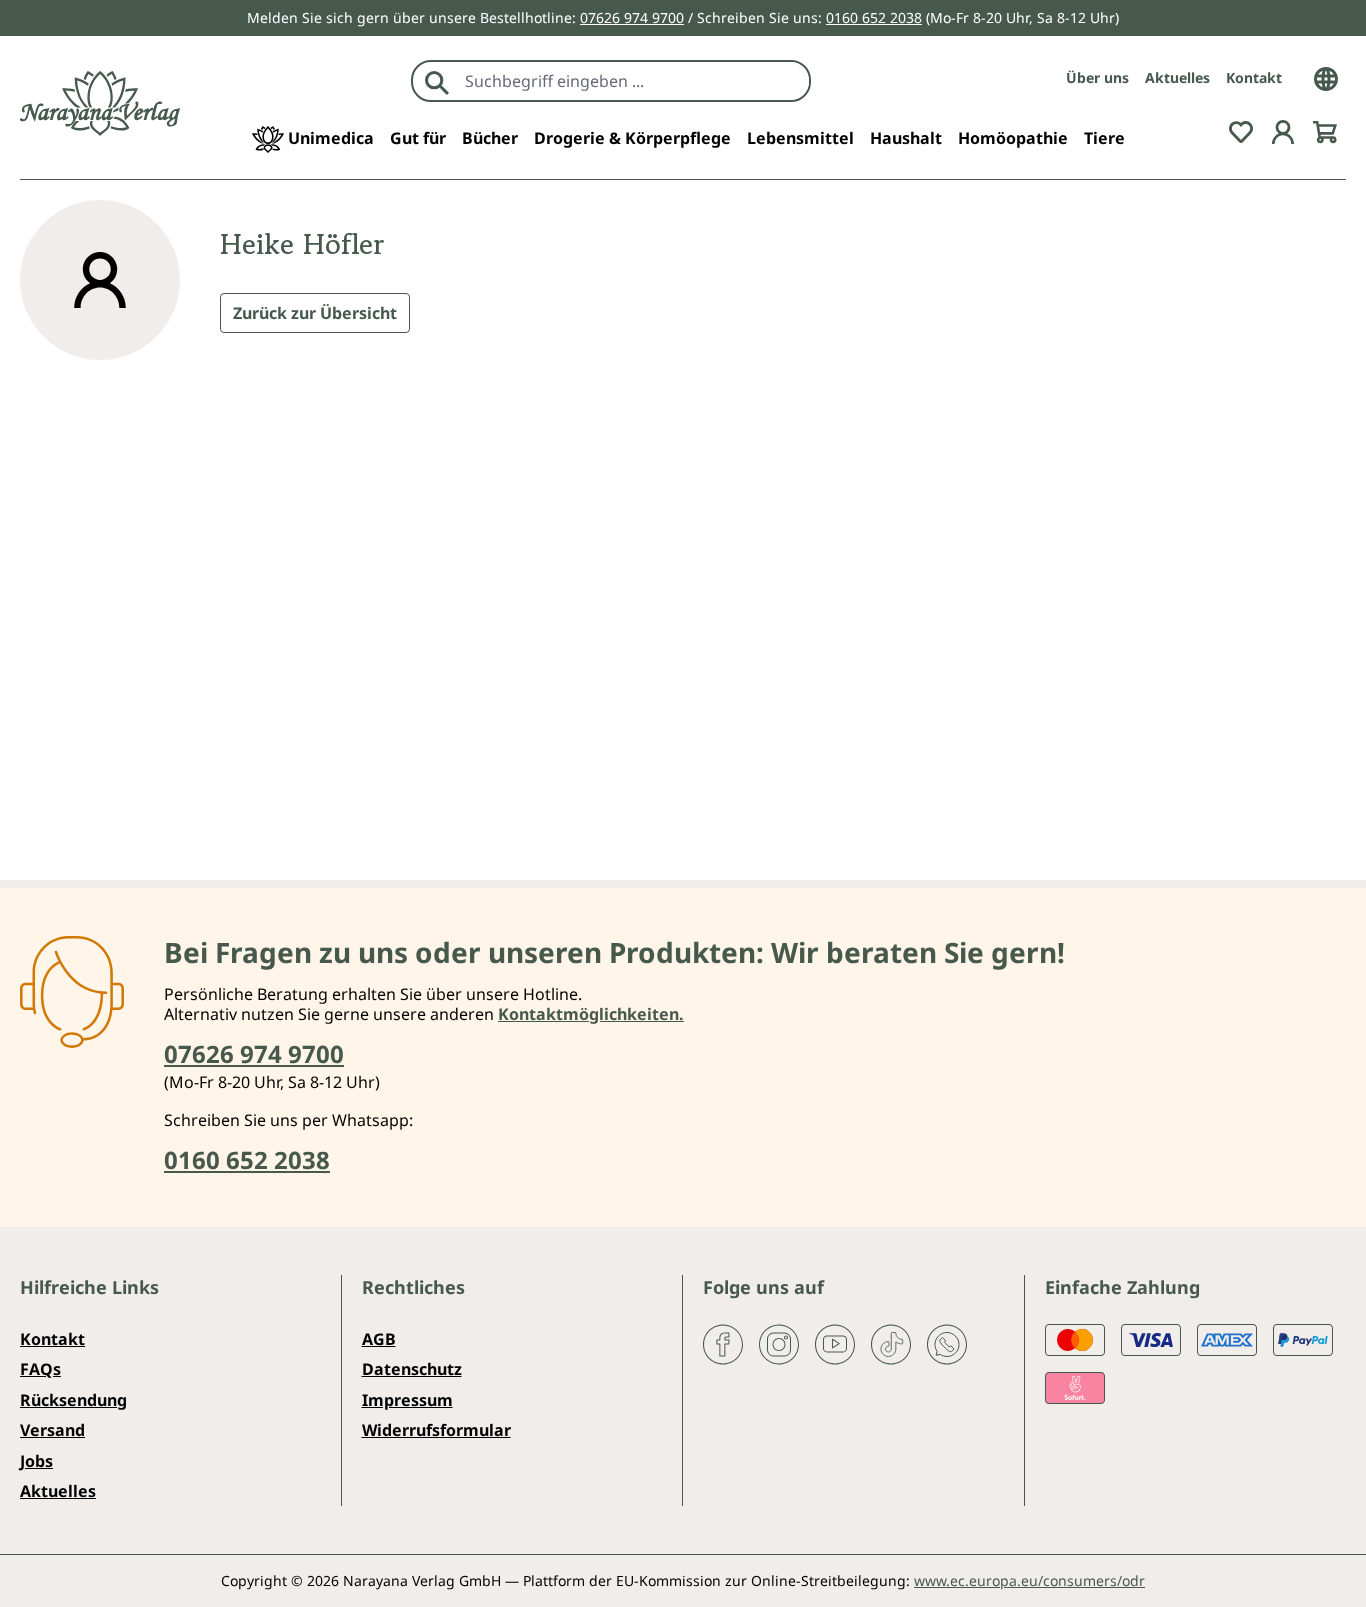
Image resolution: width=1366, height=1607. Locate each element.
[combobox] (632, 81)
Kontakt (1254, 77)
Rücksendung (73, 1400)
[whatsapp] (947, 1343)
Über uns (1097, 77)
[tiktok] (891, 1343)
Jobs (36, 1461)
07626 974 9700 (632, 17)
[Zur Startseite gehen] (100, 103)
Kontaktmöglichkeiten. (591, 1014)
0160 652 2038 (874, 17)
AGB (379, 1339)
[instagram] (779, 1343)
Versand (52, 1430)
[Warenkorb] (1325, 130)
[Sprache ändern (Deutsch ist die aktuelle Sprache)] (1326, 77)
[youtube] (835, 1343)
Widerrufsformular (436, 1430)
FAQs (40, 1369)
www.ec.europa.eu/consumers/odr (1029, 1580)
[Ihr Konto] (1283, 130)
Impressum (407, 1400)
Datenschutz (412, 1369)
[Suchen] (437, 81)
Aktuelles (1177, 77)
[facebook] (723, 1343)
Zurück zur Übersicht (315, 313)
